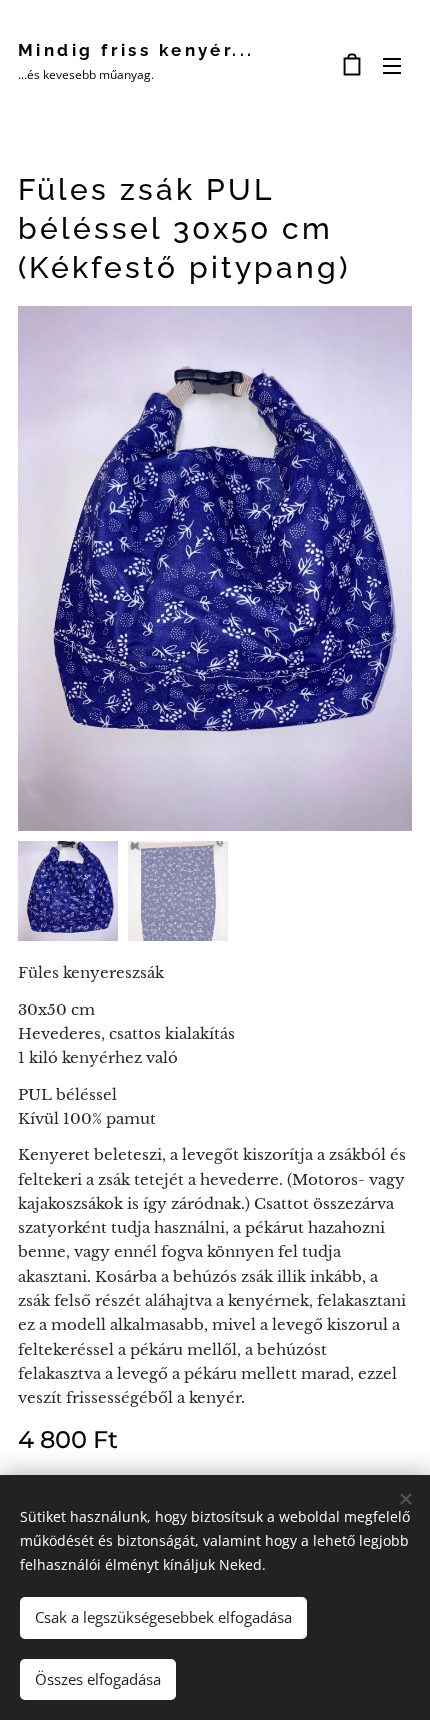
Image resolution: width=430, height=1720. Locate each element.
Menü (392, 65)
